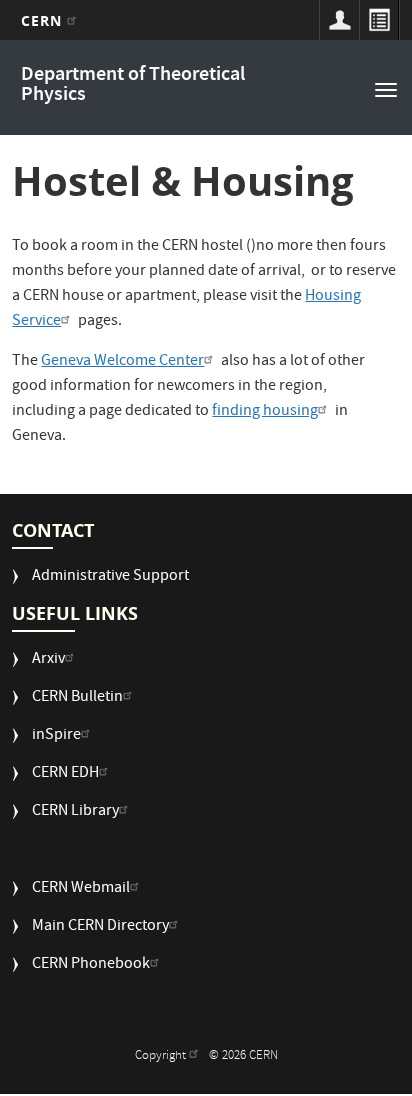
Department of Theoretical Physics (133, 85)
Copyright (162, 1056)
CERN (44, 20)
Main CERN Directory (100, 927)
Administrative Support (110, 577)
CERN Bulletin (77, 698)
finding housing (265, 412)
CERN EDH (65, 774)
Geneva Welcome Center (122, 362)
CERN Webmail (81, 889)
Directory (379, 20)
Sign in (339, 20)
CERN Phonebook (91, 965)
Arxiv (48, 660)
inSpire (56, 736)
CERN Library (75, 812)
